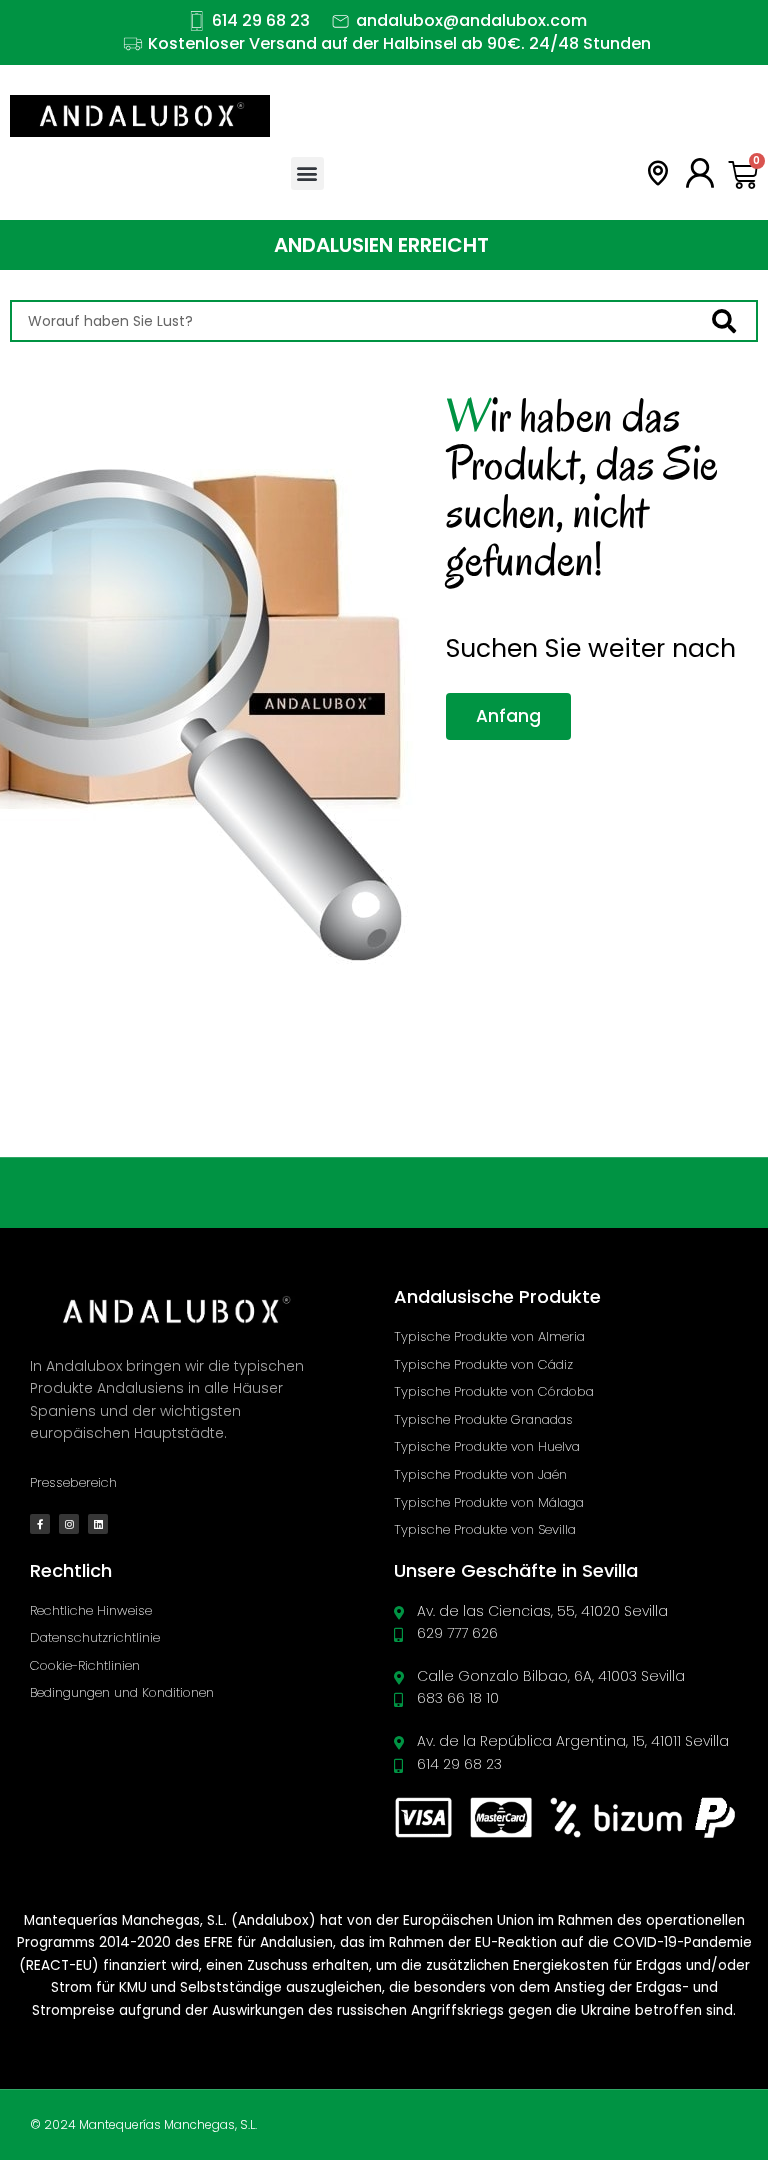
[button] (307, 173)
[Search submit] (734, 321)
